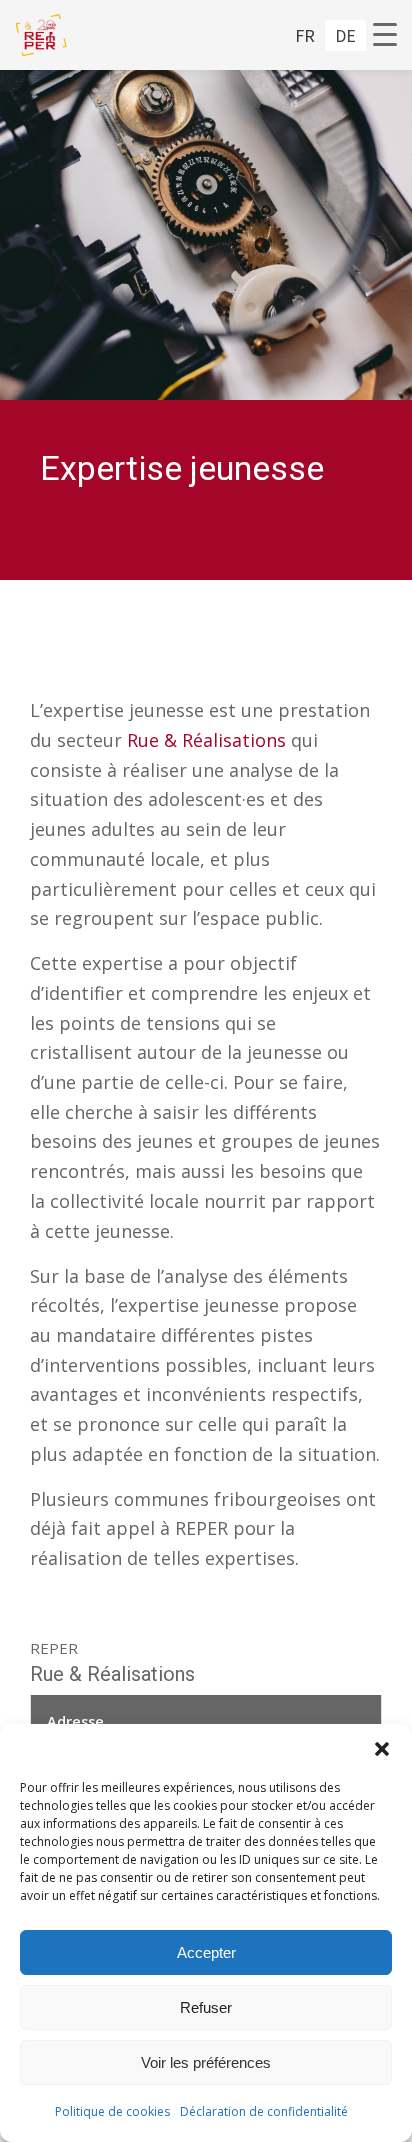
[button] (382, 1749)
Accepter (206, 1952)
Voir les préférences (206, 2062)
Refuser (206, 2007)
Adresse (75, 1721)
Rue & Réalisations (206, 740)
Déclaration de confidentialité (264, 2111)
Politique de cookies (112, 2111)
